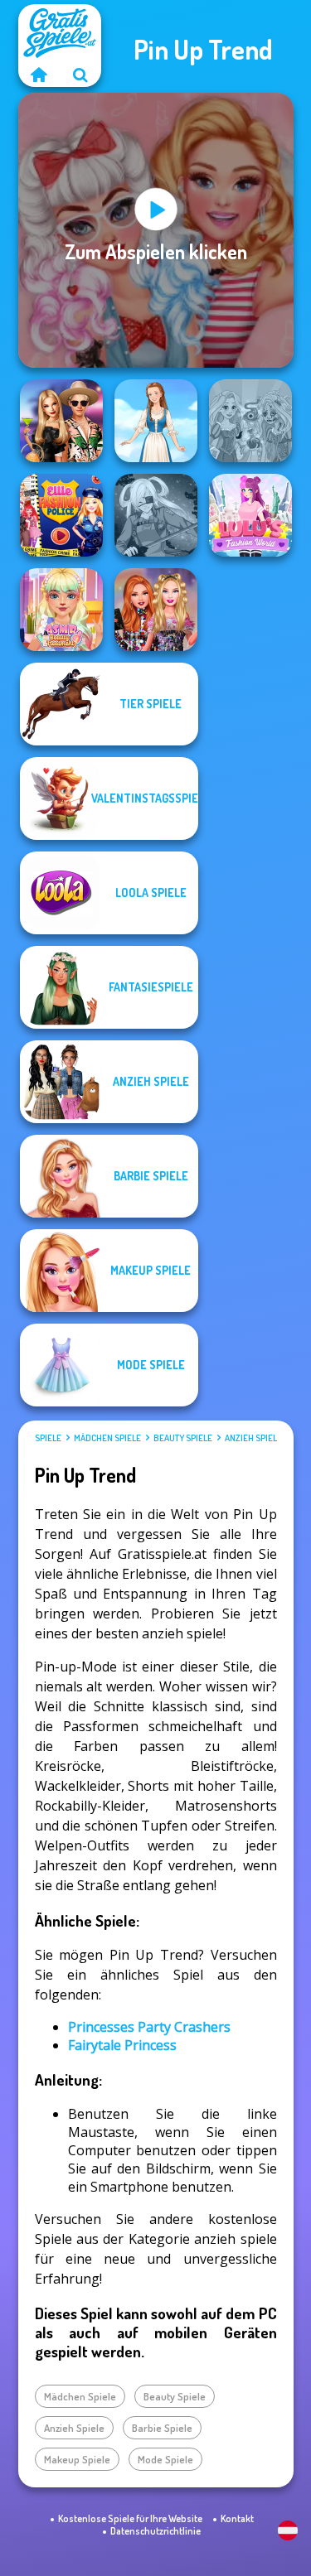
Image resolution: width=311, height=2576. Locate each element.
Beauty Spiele (183, 1438)
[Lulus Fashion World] (250, 515)
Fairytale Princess (122, 2045)
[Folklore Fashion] (156, 421)
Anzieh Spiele (253, 1438)
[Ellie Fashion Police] (61, 515)
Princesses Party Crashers (149, 2027)
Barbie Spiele (162, 2428)
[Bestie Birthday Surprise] (156, 610)
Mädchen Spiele (107, 1438)
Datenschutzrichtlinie (155, 2531)
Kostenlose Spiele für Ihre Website (130, 2518)
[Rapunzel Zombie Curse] (250, 421)
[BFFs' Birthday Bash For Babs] (61, 421)
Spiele (48, 1438)
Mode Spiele (165, 2459)
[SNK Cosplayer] (156, 515)
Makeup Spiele (77, 2459)
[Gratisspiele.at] (39, 75)
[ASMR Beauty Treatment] (61, 610)
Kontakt (237, 2518)
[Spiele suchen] (80, 75)
